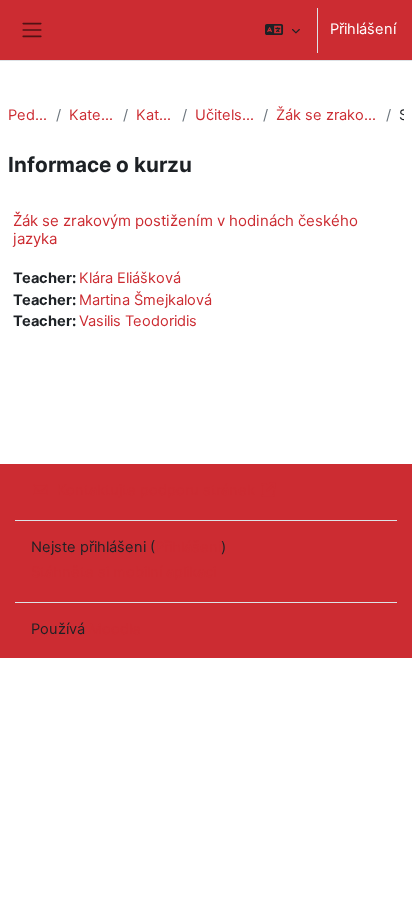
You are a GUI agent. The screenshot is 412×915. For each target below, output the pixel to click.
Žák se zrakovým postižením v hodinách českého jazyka (327, 115)
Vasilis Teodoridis (138, 321)
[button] (282, 30)
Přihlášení (363, 29)
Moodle (115, 629)
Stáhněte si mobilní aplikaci (123, 572)
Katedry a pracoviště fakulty (92, 115)
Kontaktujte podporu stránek (156, 490)
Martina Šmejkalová (145, 300)
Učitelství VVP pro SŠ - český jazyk (225, 115)
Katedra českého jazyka (155, 115)
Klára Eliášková (130, 278)
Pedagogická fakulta (28, 115)
